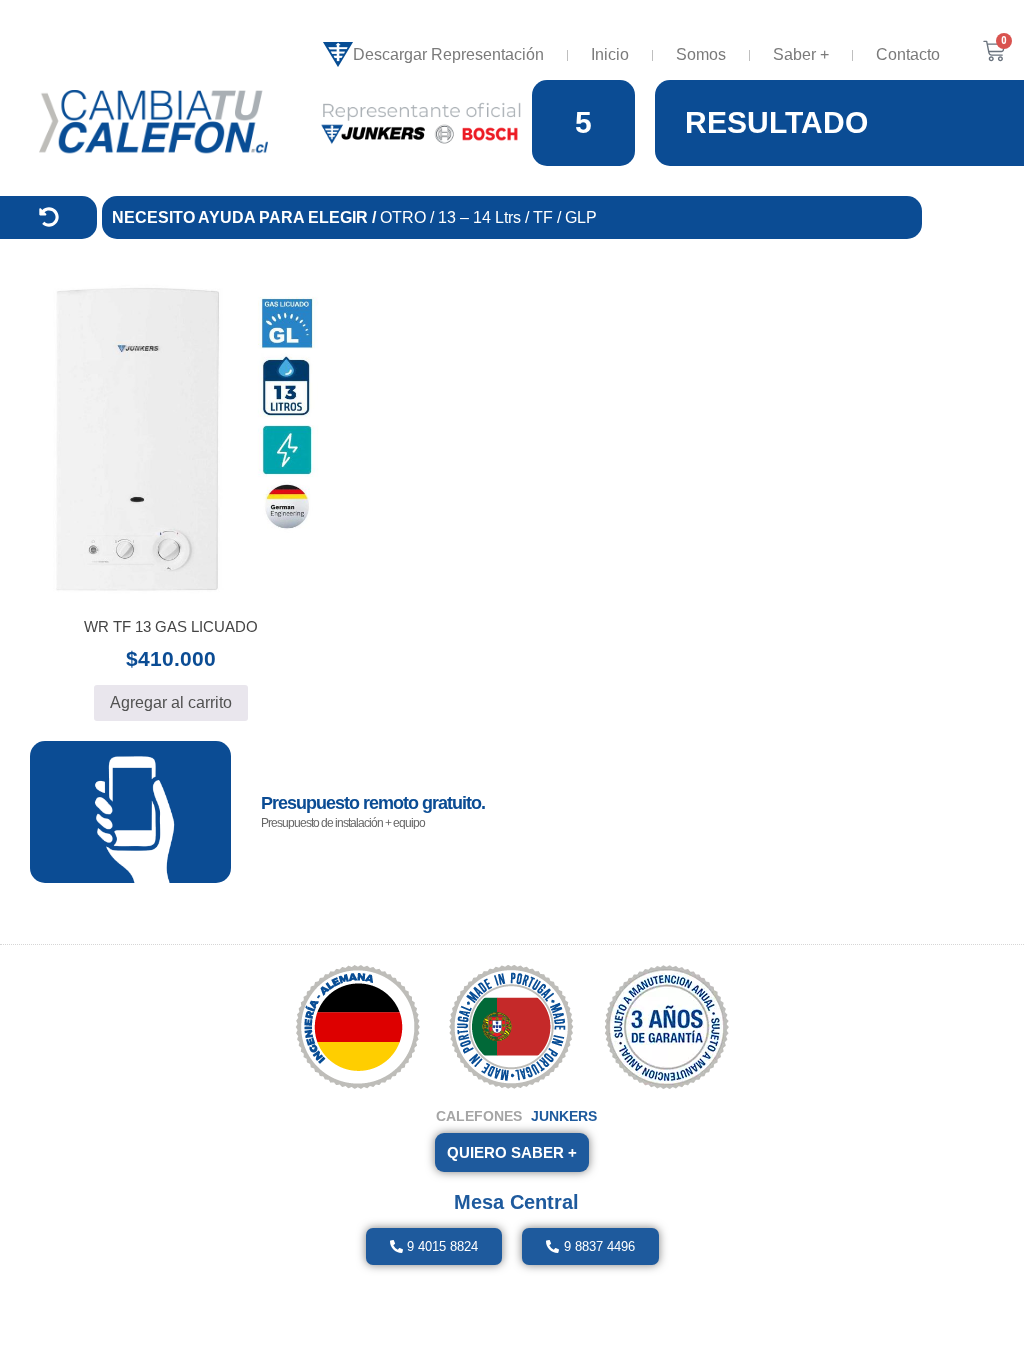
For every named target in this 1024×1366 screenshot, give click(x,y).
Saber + (801, 54)
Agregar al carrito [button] (171, 702)
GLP (581, 217)
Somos (701, 54)
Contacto (908, 54)
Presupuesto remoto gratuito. (373, 803)
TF (545, 217)
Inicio (610, 54)
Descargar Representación (448, 54)
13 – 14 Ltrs (481, 217)
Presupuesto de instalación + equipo (343, 823)
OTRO (403, 217)
